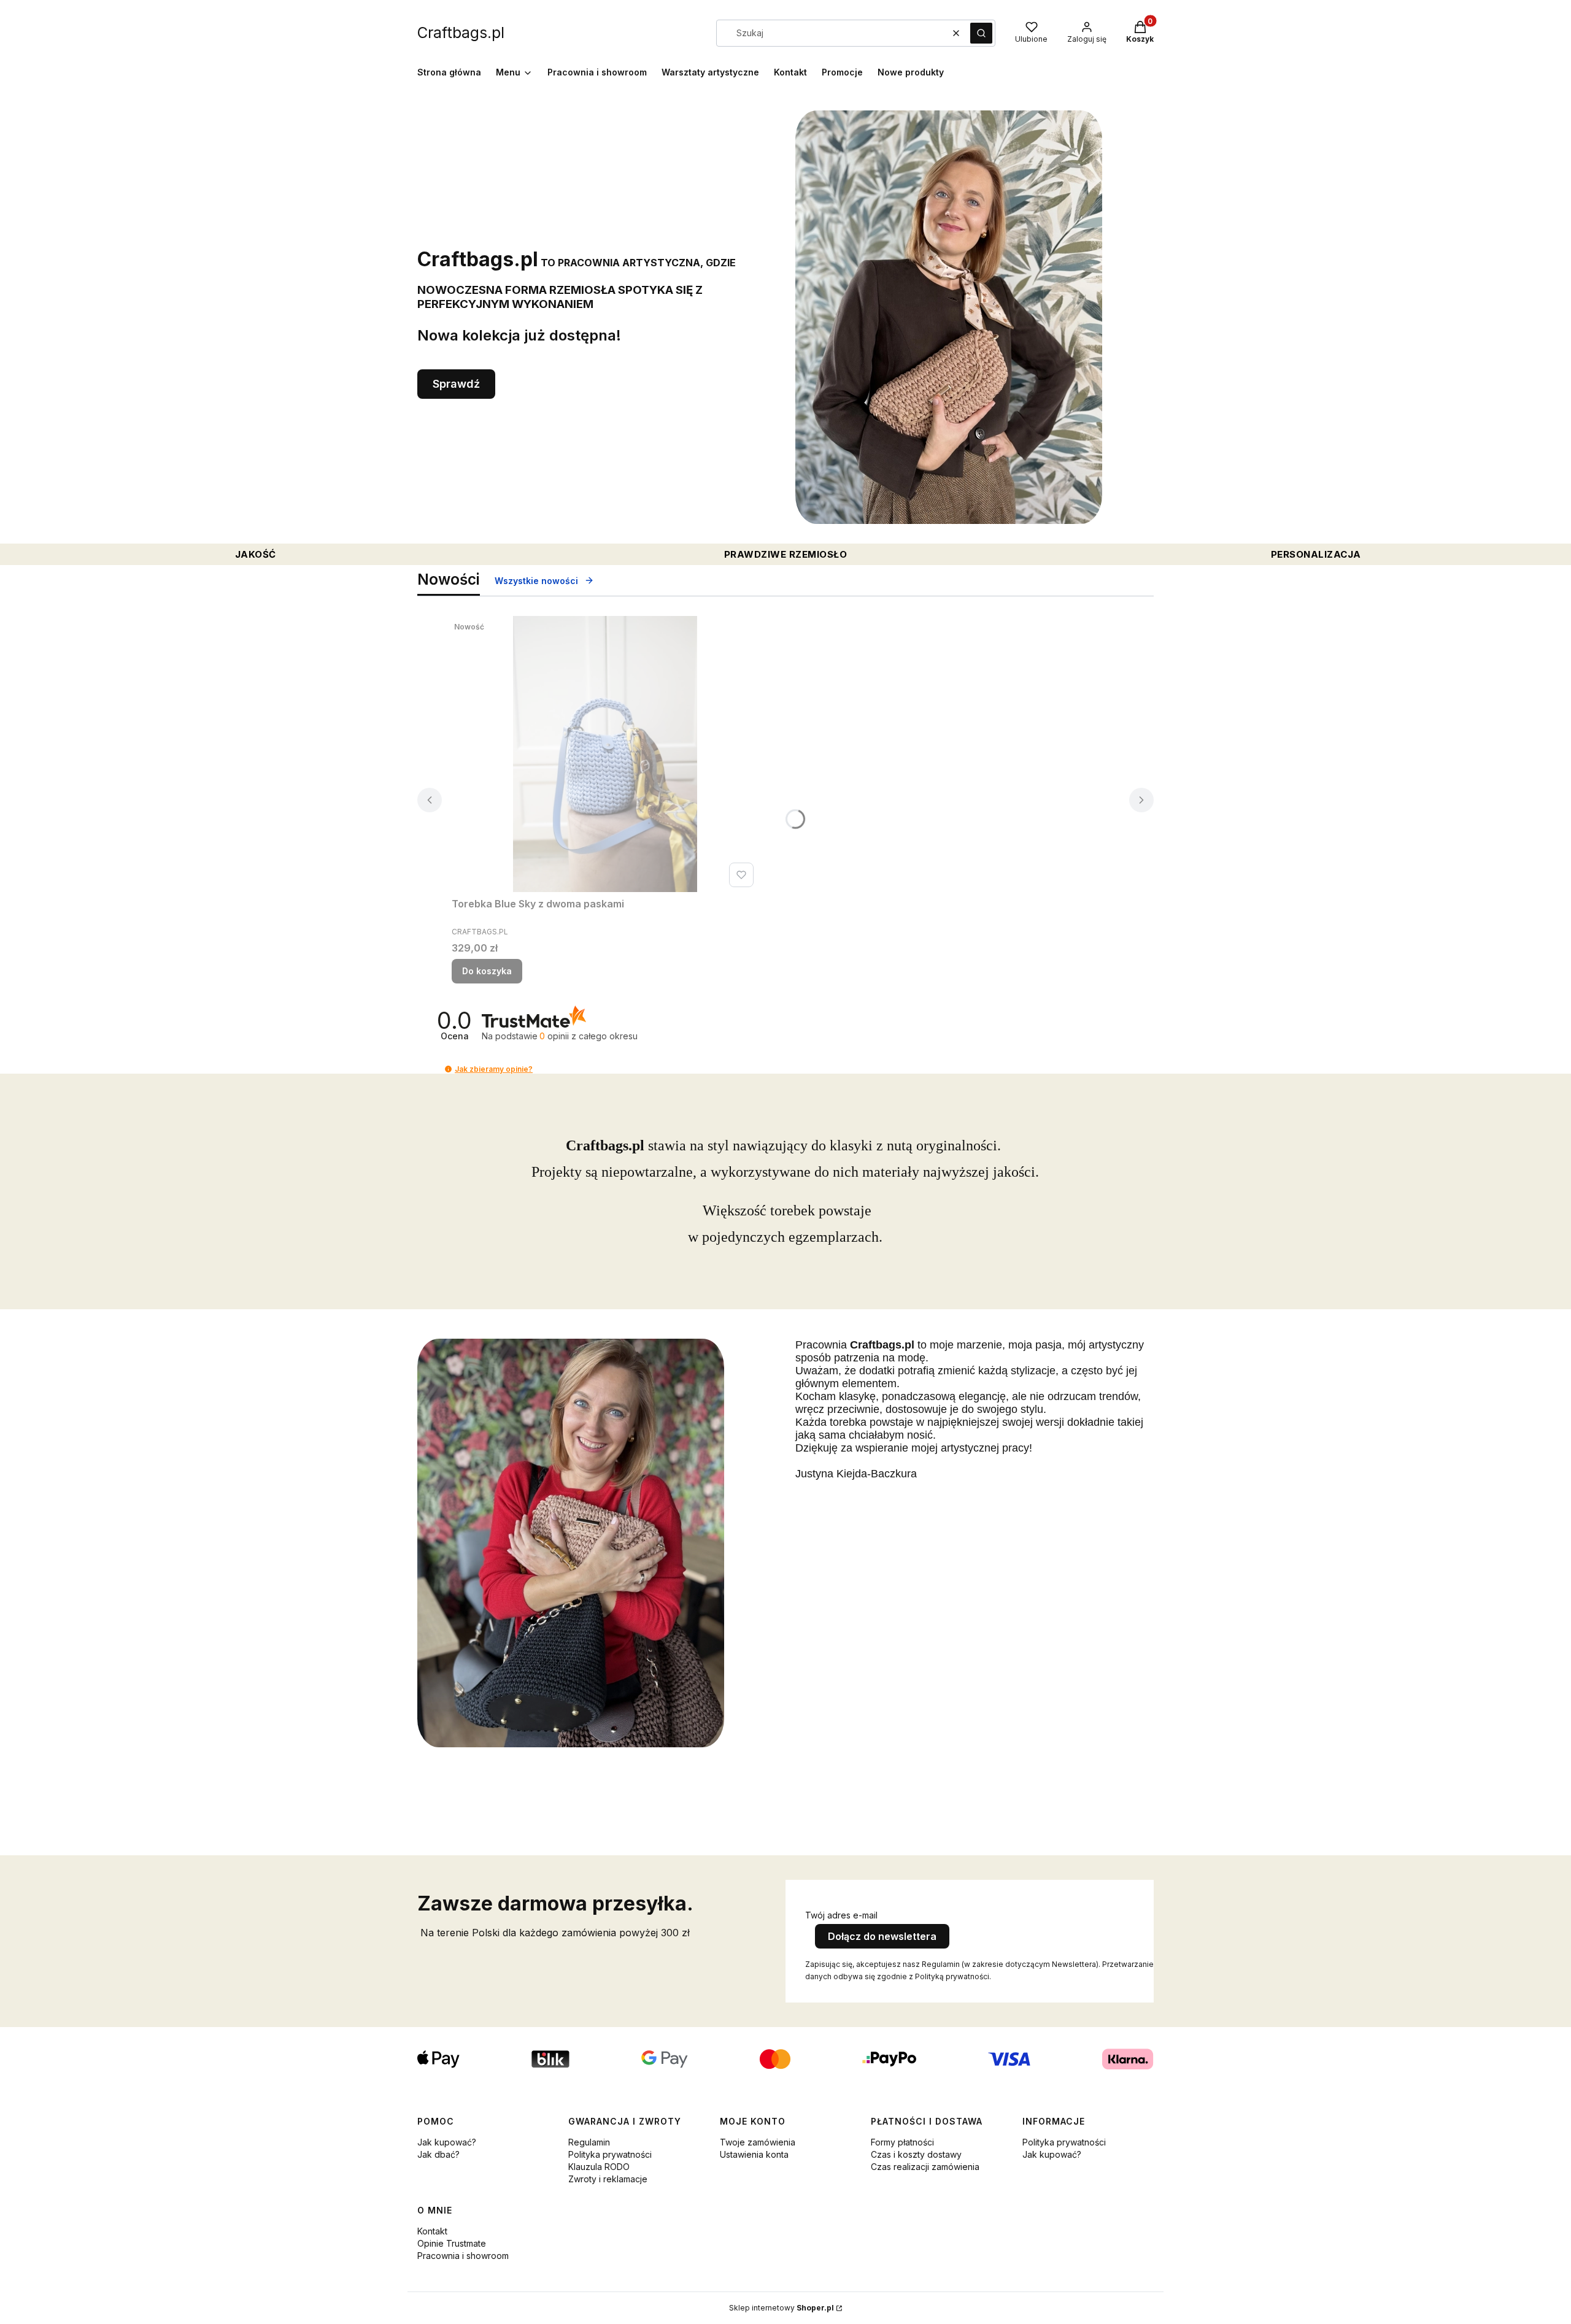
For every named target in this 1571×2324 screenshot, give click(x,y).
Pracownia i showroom (463, 2256)
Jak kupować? (447, 2142)
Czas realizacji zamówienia (925, 2167)
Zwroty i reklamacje (608, 2179)
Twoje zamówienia (758, 2142)
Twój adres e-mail (841, 1915)
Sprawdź (456, 384)
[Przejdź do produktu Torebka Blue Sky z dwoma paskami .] (605, 754)
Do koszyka (487, 971)
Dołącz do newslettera (882, 1936)
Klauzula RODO (599, 2167)
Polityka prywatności (610, 2154)
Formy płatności (902, 2142)
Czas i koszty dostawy (916, 2154)
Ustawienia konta (754, 2154)
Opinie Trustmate (452, 2243)
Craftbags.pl (461, 33)
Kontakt (432, 2231)
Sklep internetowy (782, 2308)
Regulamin (589, 2142)
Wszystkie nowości (536, 581)
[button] (981, 33)
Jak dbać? (438, 2154)
